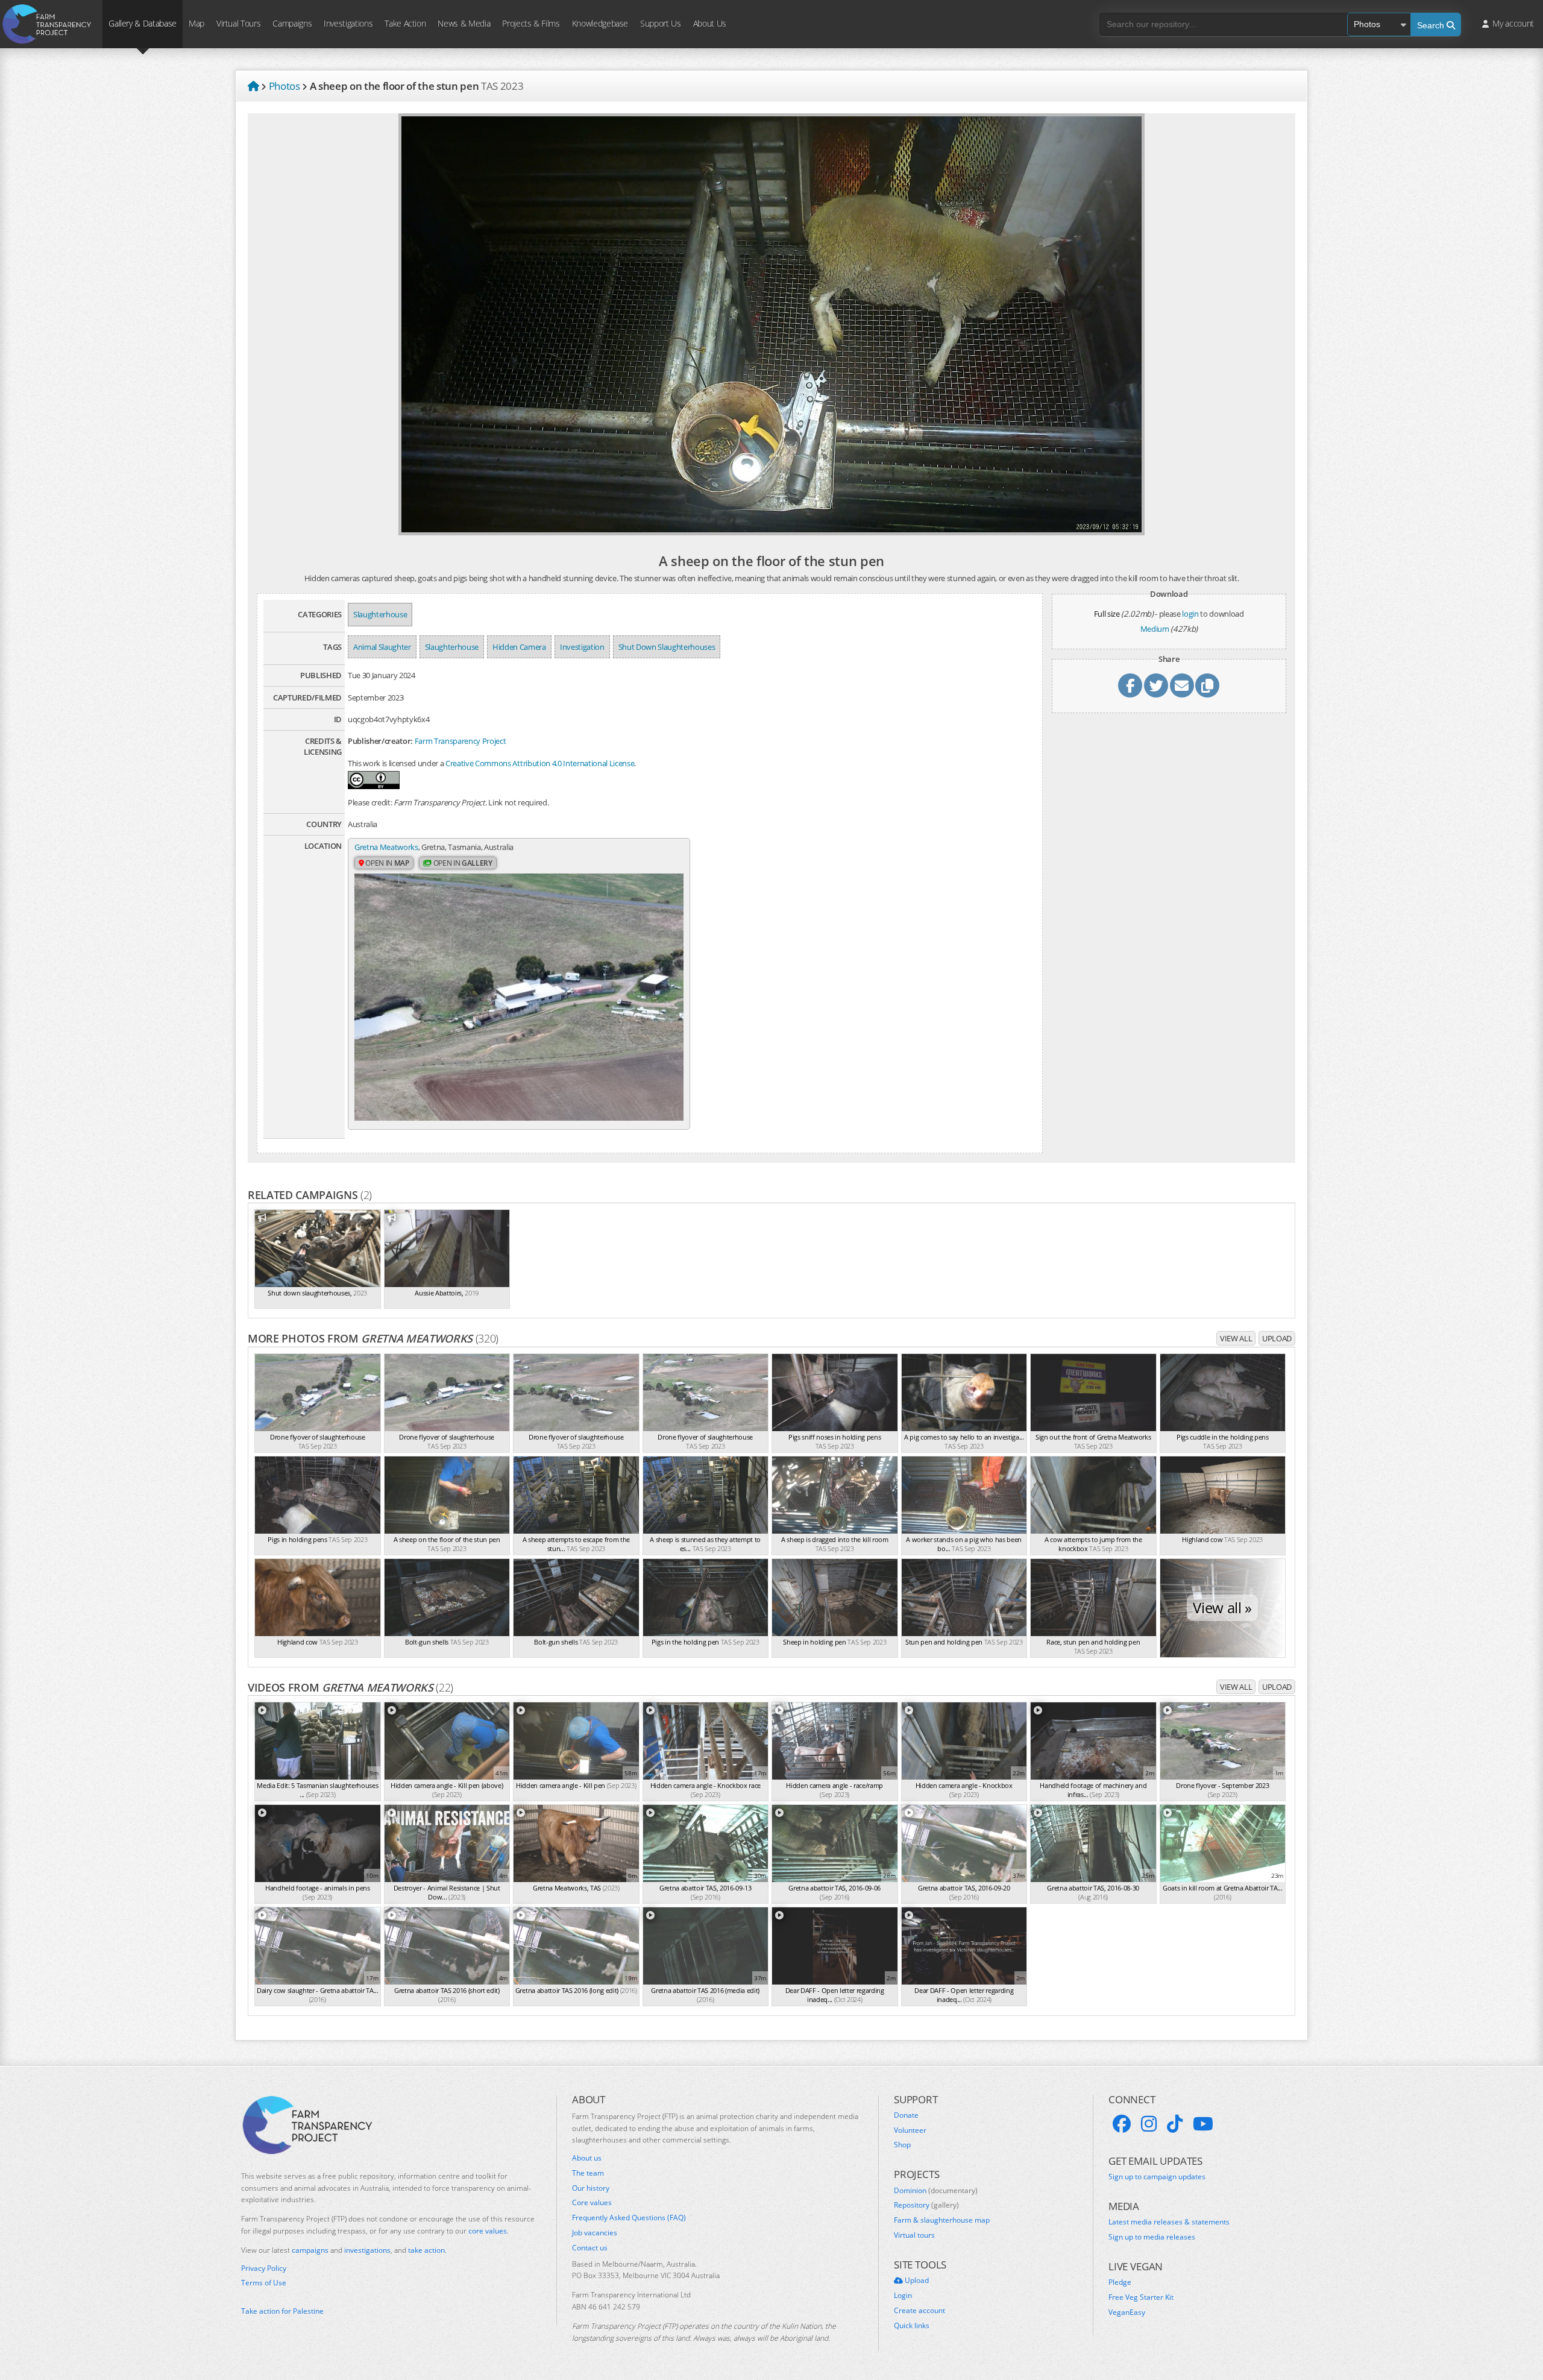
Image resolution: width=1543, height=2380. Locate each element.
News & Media (464, 23)
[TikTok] (1175, 2124)
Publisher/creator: (380, 741)
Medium (1155, 629)
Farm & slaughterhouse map (942, 2220)
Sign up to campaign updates (1157, 2177)
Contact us (590, 2248)
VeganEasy (1127, 2312)
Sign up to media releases (1152, 2237)
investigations (367, 2250)
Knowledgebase (600, 23)
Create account (919, 2311)
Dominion (936, 2191)
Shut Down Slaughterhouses (667, 647)
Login (903, 2296)
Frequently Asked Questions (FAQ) (629, 2218)
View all (1236, 1338)
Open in (387, 863)
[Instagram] (1149, 2124)
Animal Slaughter (382, 647)
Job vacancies (595, 2233)
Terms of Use (264, 2283)
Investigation (582, 647)
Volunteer (910, 2130)
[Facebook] (1122, 2124)
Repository (926, 2205)
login (1190, 614)
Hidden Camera (519, 647)
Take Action (405, 23)
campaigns (310, 2250)
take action (426, 2250)
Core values (592, 2203)
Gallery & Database (143, 23)
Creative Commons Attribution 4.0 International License (540, 763)
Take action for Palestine (282, 2311)
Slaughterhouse (380, 614)
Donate (906, 2115)
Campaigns (292, 23)
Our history (591, 2188)
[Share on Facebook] (1130, 685)
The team (588, 2173)
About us (587, 2158)
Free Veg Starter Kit (1141, 2297)
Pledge (1120, 2282)
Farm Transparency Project (460, 741)
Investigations (348, 23)
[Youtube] (1203, 2124)
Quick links (912, 2326)
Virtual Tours (238, 23)
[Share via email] (1182, 685)
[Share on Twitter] (1156, 685)
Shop (902, 2145)
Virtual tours (914, 2235)
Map (196, 23)
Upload (1277, 1338)
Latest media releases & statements (1169, 2222)
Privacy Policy (264, 2268)
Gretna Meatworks (386, 847)
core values (488, 2231)
